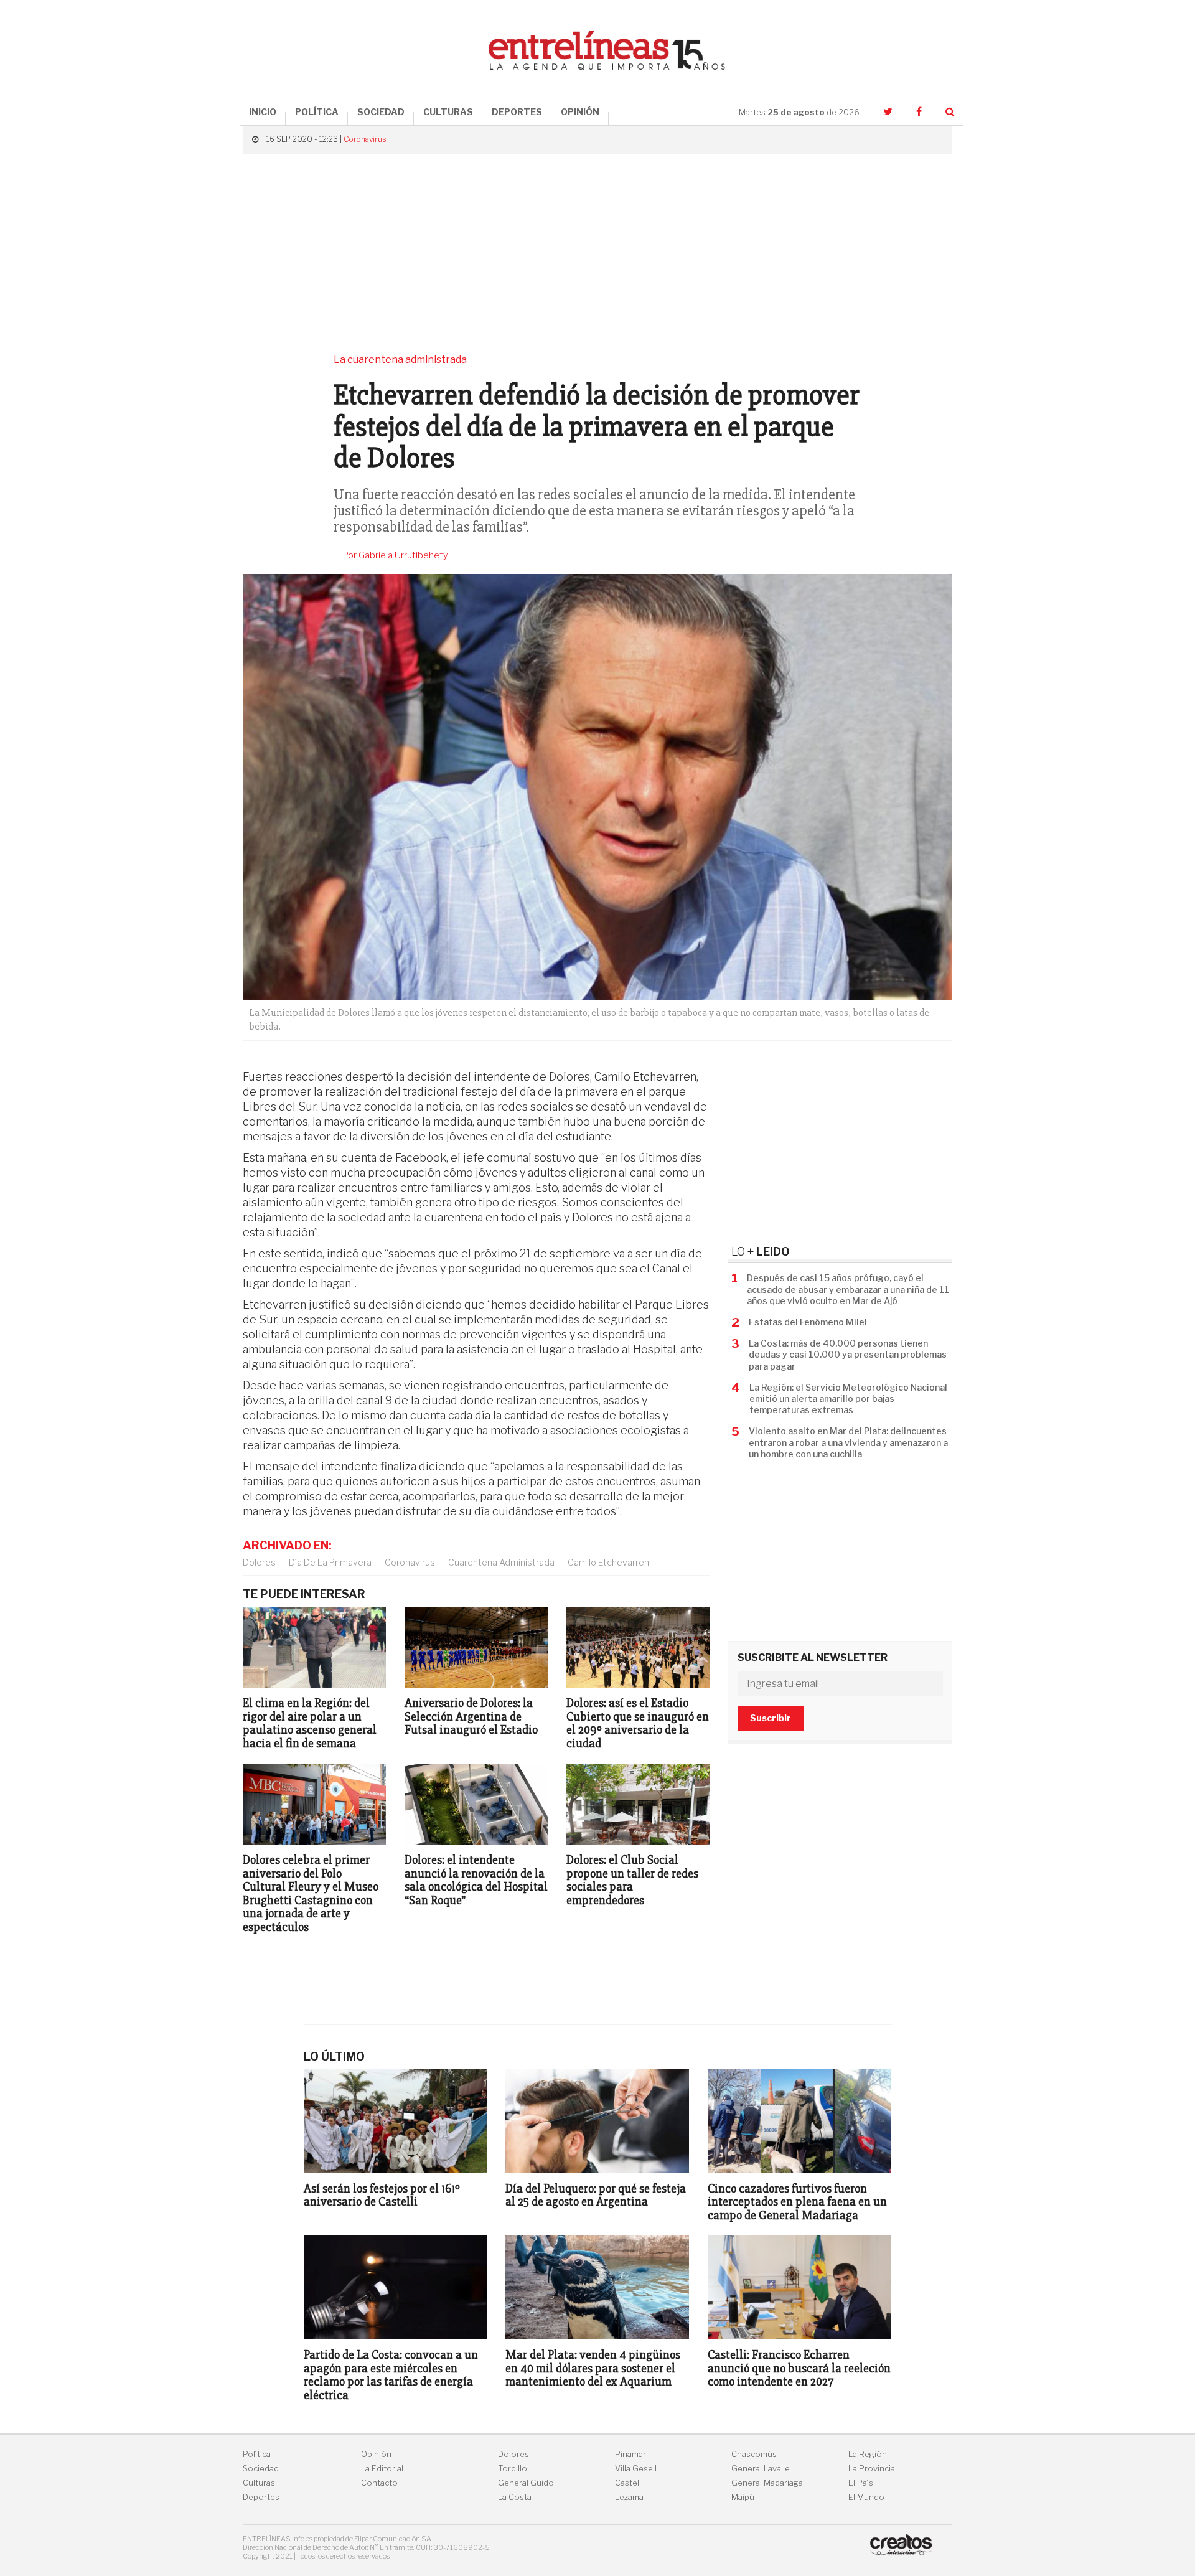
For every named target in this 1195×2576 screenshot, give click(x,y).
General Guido (526, 2483)
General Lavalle (761, 2469)
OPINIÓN (580, 112)
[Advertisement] (597, 253)
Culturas (259, 2483)
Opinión (376, 2454)
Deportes (261, 2497)
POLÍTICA (317, 112)
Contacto (379, 2483)
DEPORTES (517, 112)
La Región (868, 2454)
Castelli (629, 2483)
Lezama (629, 2497)
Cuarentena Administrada (501, 1562)
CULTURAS (448, 112)
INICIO (263, 112)
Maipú (743, 2497)
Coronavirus (365, 139)
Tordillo (513, 2469)
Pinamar (630, 2454)
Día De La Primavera (330, 1562)
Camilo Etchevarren (608, 1562)
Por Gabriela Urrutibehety (396, 555)
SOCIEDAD (381, 112)
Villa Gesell (636, 2469)
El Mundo (866, 2497)
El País (861, 2483)
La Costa (515, 2497)
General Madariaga (767, 2483)
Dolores (259, 1562)
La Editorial (382, 2469)
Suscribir (771, 1718)
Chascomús (754, 2454)
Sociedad (261, 2469)
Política (257, 2454)
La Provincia (872, 2469)
